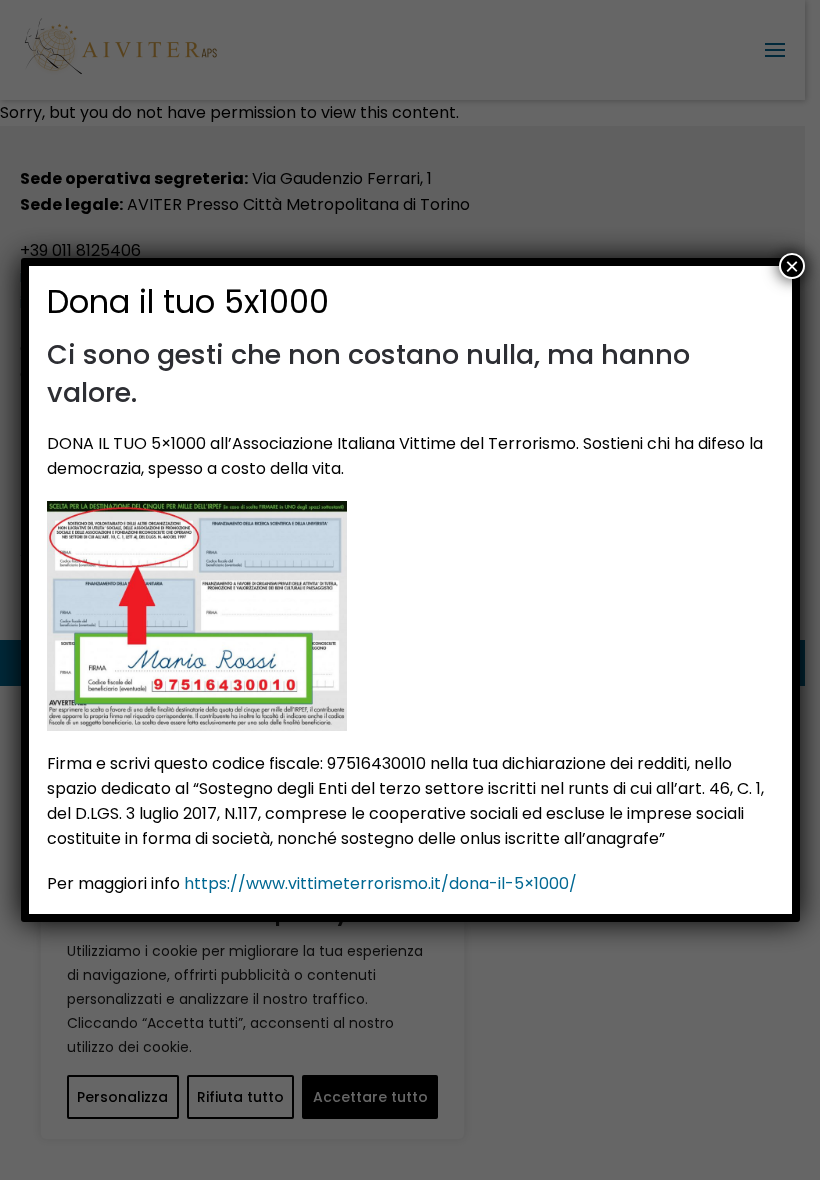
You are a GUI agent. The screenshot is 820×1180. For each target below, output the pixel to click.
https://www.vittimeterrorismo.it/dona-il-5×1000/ (380, 883)
